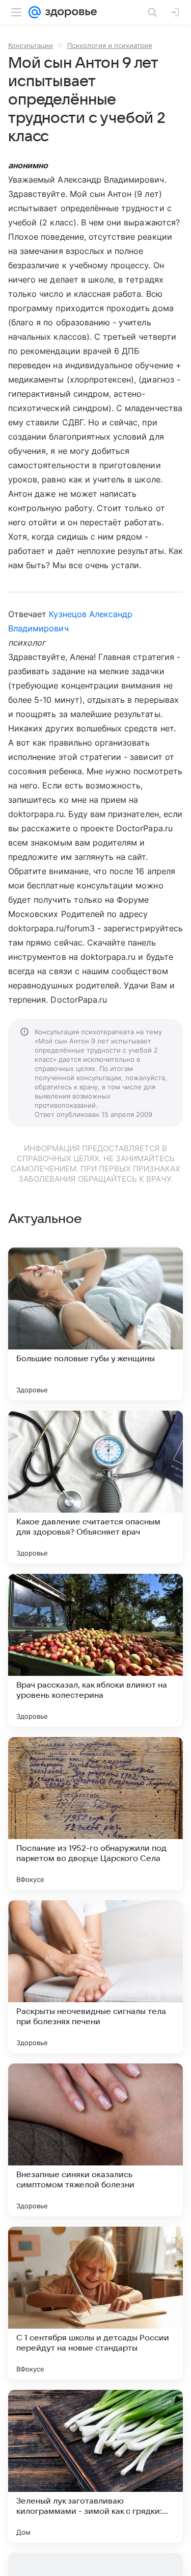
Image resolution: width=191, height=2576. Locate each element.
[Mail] (35, 12)
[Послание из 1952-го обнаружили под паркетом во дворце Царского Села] (95, 1814)
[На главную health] (69, 12)
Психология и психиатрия (110, 45)
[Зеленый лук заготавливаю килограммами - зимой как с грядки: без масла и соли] (95, 2466)
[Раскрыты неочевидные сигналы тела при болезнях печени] (95, 1977)
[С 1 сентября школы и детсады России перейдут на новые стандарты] (95, 2303)
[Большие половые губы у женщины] (95, 1324)
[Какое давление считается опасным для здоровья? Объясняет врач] (95, 1487)
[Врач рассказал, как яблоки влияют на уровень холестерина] (95, 1650)
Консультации (31, 45)
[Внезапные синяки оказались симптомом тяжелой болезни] (95, 2140)
